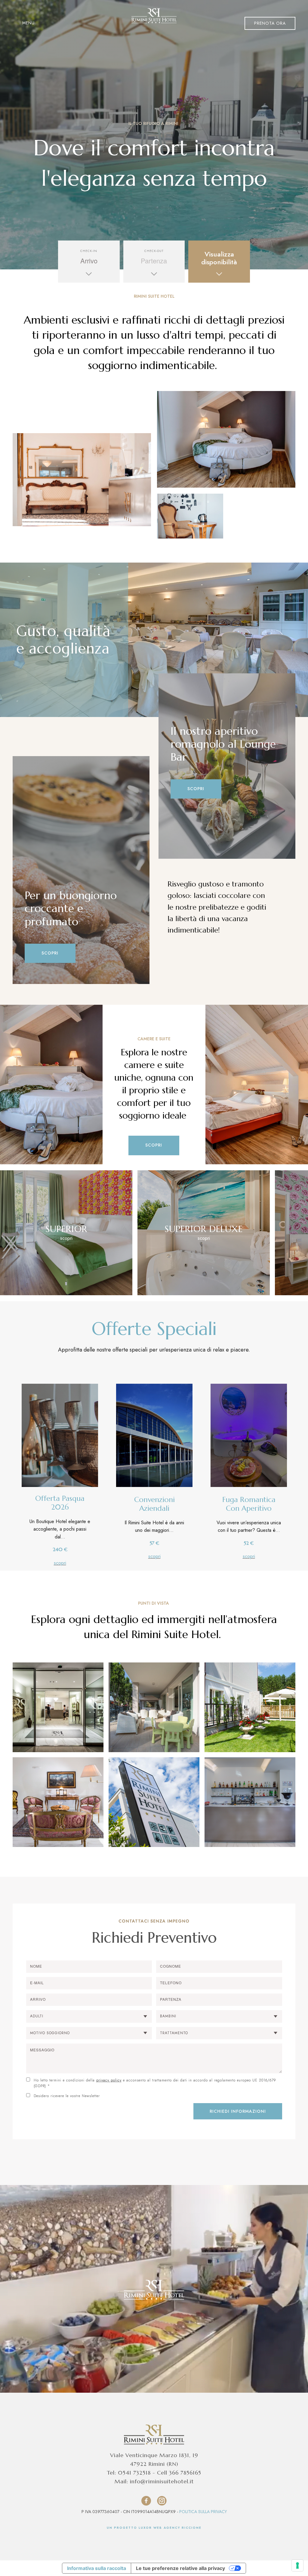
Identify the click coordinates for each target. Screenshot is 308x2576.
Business (217, 20)
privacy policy (109, 2080)
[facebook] (146, 2501)
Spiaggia (185, 20)
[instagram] (162, 2501)
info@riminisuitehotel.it (162, 2481)
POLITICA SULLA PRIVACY (203, 2512)
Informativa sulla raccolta (97, 2568)
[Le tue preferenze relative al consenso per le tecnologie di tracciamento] (297, 2565)
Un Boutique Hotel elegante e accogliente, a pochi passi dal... (60, 1529)
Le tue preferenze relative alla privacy (180, 2568)
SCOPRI (50, 953)
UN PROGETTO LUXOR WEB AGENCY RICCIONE (154, 2528)
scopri (60, 1563)
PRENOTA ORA (270, 23)
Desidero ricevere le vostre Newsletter (67, 2096)
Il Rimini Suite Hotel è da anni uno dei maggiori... (154, 1526)
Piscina (156, 20)
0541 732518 (134, 2473)
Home (22, 20)
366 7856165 (185, 2473)
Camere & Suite (117, 20)
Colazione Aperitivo (64, 20)
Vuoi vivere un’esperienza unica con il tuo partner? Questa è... (249, 1526)
